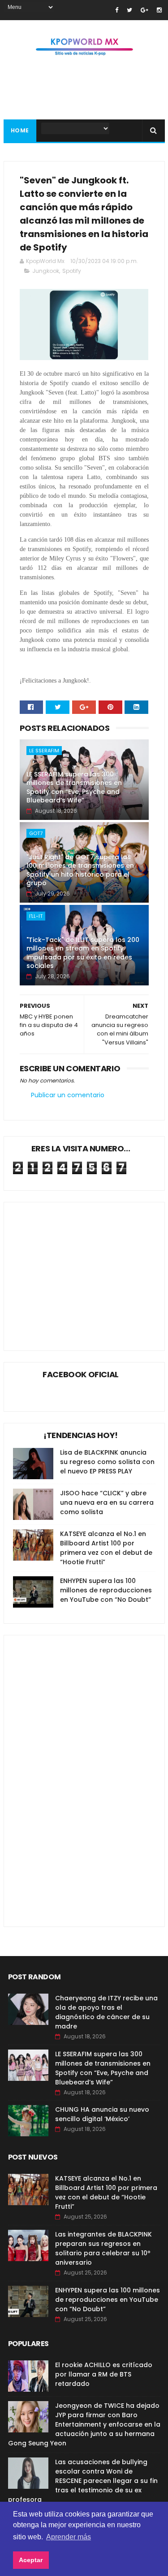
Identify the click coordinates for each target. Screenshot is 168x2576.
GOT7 (36, 833)
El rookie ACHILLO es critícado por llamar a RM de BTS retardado (104, 2374)
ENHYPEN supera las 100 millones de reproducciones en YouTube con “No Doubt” (106, 1590)
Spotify (72, 271)
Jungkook (46, 271)
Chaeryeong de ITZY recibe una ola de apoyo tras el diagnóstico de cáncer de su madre (106, 2012)
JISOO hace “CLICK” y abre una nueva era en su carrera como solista (107, 1502)
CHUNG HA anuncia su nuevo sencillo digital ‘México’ (102, 2114)
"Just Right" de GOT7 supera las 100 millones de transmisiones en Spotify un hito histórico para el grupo (80, 870)
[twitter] (129, 10)
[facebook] (117, 10)
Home (20, 130)
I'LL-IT (36, 916)
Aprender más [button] (69, 2537)
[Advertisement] (88, 1269)
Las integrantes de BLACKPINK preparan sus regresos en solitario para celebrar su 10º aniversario (103, 2248)
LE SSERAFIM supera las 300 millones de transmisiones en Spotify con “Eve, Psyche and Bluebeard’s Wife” (74, 787)
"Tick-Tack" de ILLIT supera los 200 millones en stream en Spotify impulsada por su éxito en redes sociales (83, 953)
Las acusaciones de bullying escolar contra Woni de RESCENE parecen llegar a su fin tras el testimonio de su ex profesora (83, 2481)
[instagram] (159, 10)
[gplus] (144, 10)
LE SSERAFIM (44, 751)
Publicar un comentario (68, 1095)
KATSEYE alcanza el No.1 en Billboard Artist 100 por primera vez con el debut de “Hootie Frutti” (106, 1548)
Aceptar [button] (31, 2560)
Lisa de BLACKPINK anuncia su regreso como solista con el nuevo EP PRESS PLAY (107, 1462)
